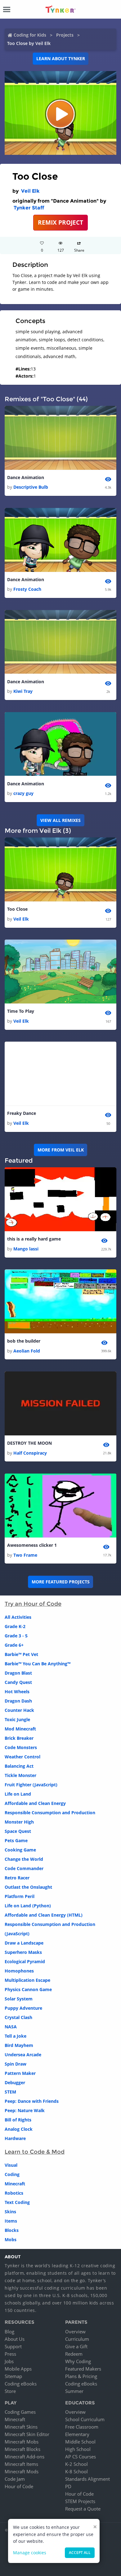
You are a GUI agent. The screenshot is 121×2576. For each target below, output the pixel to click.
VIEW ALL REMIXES (60, 820)
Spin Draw (16, 2064)
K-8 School (76, 2471)
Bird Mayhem (19, 2045)
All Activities (18, 1617)
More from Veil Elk (61, 1150)
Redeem (74, 2354)
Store (10, 2391)
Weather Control (22, 1757)
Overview (75, 2331)
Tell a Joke (16, 2036)
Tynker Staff (29, 208)
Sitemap (13, 2376)
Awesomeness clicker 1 (32, 1545)
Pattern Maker (20, 2073)
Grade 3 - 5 (16, 1636)
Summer (74, 2391)
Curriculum (77, 2339)
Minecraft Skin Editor (27, 2434)
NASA (11, 2027)
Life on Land (18, 1794)
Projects (65, 35)
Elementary (77, 2434)
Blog (9, 2331)
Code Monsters (21, 1747)
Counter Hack (19, 1710)
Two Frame (25, 1555)
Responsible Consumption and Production (50, 1813)
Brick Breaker (19, 1738)
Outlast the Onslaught (28, 1887)
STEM (10, 2092)
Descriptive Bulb (31, 487)
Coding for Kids (30, 35)
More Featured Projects (61, 1582)
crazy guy (23, 793)
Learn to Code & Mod (35, 2152)
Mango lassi (26, 1249)
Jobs (9, 2361)
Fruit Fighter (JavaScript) (31, 1785)
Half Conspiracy (30, 1453)
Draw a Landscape (24, 1943)
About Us (15, 2339)
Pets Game (16, 1840)
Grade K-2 (15, 1626)
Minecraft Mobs (22, 2442)
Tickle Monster (20, 1775)
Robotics (14, 2193)
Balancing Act (19, 1766)
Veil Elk (30, 191)
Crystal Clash (18, 2017)
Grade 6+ (14, 1645)
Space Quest (18, 1831)
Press (10, 2354)
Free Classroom (82, 2427)
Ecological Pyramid (25, 1961)
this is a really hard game (34, 1239)
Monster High (19, 1822)
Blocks (12, 2230)
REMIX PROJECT (60, 222)
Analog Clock (19, 2129)
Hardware (15, 2138)
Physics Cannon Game (28, 1989)
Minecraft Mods (22, 2471)
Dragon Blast (18, 1673)
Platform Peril (20, 1896)
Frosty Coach (27, 589)
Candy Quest (18, 1682)
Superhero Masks (23, 1952)
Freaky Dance (22, 1113)
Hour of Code (19, 2486)
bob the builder (24, 1341)
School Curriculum (85, 2419)
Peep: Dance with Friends (32, 2101)
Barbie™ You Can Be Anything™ (38, 1664)
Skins (10, 2212)
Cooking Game (20, 1850)
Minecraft (15, 2184)
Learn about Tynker (61, 58)
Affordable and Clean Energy (35, 1803)
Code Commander (24, 1868)
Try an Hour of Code (33, 1604)
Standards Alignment (87, 2479)
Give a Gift (76, 2346)
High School (78, 2449)
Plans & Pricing (81, 2376)
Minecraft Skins (21, 2427)
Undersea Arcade (23, 2055)
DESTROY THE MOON (29, 1443)
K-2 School (76, 2464)
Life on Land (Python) (28, 1906)
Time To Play (21, 1011)
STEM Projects (80, 2501)
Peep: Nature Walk (25, 2110)
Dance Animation (26, 477)
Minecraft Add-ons (25, 2457)
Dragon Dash (18, 1701)
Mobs (11, 2239)
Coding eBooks (21, 2384)
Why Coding (78, 2361)
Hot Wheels (17, 1692)
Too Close (17, 909)
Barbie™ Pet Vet (21, 1654)
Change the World (24, 1859)
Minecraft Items (21, 2464)
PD (68, 2486)
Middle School (80, 2442)
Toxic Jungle (17, 1719)
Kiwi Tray (23, 691)
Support (13, 2346)
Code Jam (15, 2479)
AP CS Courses (81, 2457)
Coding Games (20, 2412)
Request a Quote (83, 2509)
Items (11, 2221)
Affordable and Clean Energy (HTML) (44, 1915)
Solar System (19, 1999)
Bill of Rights (18, 2120)
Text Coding (17, 2202)
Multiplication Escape (27, 1980)
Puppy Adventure (23, 2008)
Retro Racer (17, 1878)
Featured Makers (83, 2369)
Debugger (15, 2082)
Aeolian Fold (27, 1351)
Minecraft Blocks (22, 2449)
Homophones (19, 1971)
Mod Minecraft (20, 1729)
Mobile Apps (18, 2369)
